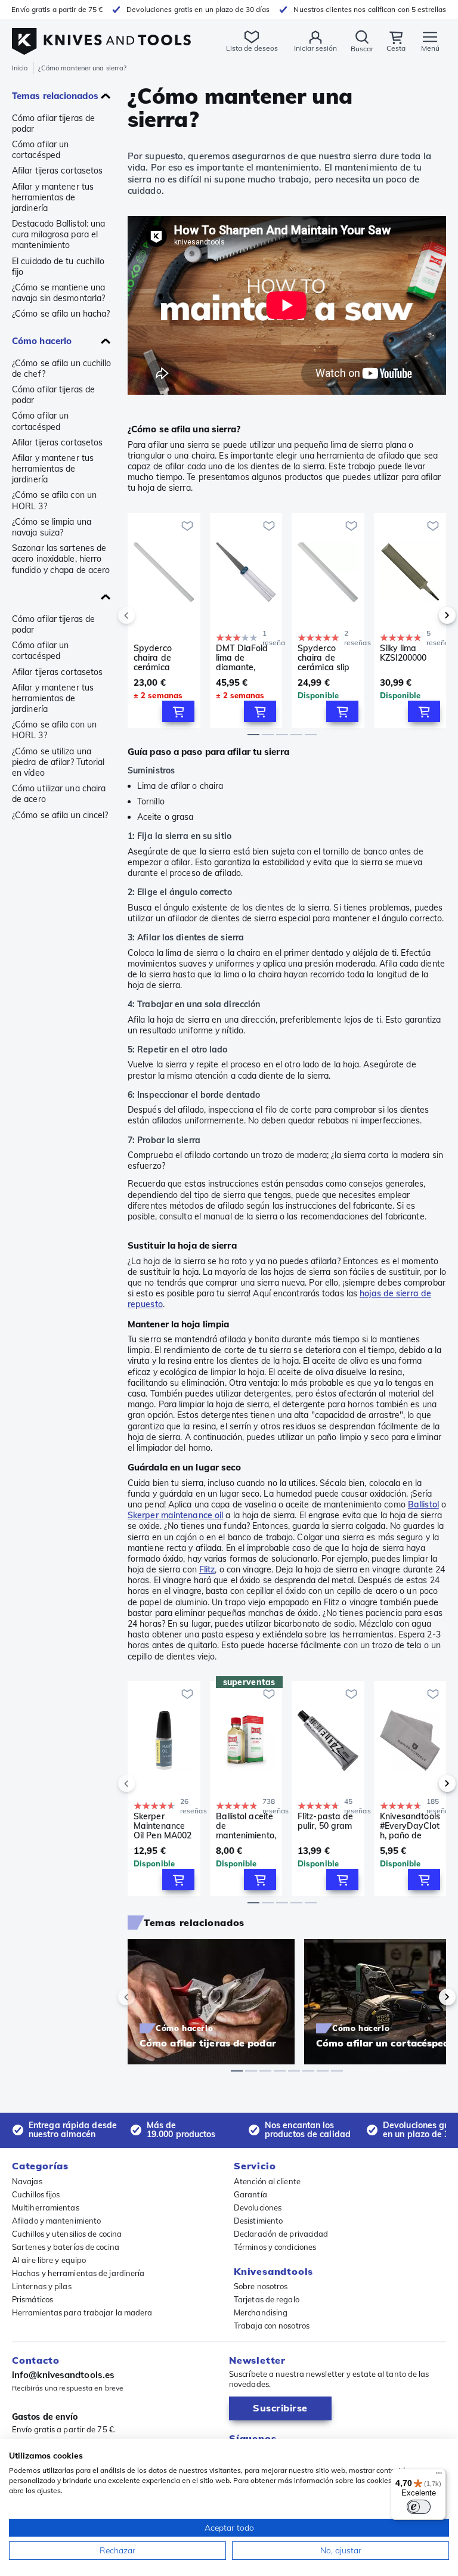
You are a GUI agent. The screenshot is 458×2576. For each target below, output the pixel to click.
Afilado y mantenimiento (56, 2221)
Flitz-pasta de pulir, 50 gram (325, 1821)
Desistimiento (258, 2221)
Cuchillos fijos (36, 2194)
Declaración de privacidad (281, 2234)
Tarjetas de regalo (267, 2299)
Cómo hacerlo (42, 341)
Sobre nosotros (261, 2286)
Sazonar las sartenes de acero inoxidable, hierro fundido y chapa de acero (61, 559)
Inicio (20, 68)
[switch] (419, 2507)
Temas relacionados (55, 96)
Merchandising (261, 2312)
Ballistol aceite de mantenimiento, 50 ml (246, 1826)
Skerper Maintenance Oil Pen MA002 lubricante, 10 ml (163, 1826)
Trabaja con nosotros (272, 2326)
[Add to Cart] (178, 711)
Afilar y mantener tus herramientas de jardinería (53, 197)
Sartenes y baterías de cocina (66, 2247)
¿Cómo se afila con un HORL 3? (54, 500)
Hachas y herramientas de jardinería (78, 2273)
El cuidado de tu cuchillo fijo (58, 267)
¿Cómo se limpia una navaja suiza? (52, 527)
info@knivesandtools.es (63, 2375)
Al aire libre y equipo (49, 2260)
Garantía (250, 2194)
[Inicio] (101, 35)
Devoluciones (258, 2207)
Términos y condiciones (275, 2247)
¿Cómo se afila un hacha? (61, 314)
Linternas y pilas (42, 2286)
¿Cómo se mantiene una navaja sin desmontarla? (58, 293)
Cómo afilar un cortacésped (40, 150)
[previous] (147, 615)
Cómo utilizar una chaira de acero (59, 794)
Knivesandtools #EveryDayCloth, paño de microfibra (410, 1826)
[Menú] (439, 2476)
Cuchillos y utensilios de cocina (67, 2234)
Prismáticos (33, 2299)
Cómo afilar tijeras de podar (53, 123)
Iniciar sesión (315, 48)
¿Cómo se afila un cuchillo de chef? (62, 369)
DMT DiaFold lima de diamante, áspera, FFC (242, 658)
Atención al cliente (267, 2181)
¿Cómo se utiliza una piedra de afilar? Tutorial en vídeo (58, 762)
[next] (427, 615)
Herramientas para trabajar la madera (82, 2312)
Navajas (27, 2181)
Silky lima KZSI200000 (403, 653)
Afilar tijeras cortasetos (58, 171)
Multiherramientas (46, 2207)
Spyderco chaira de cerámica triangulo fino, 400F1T (161, 658)
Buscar (362, 49)
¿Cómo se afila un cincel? (60, 815)
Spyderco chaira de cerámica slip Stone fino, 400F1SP (324, 658)
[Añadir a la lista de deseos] (187, 526)
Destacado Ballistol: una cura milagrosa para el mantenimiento (58, 234)
